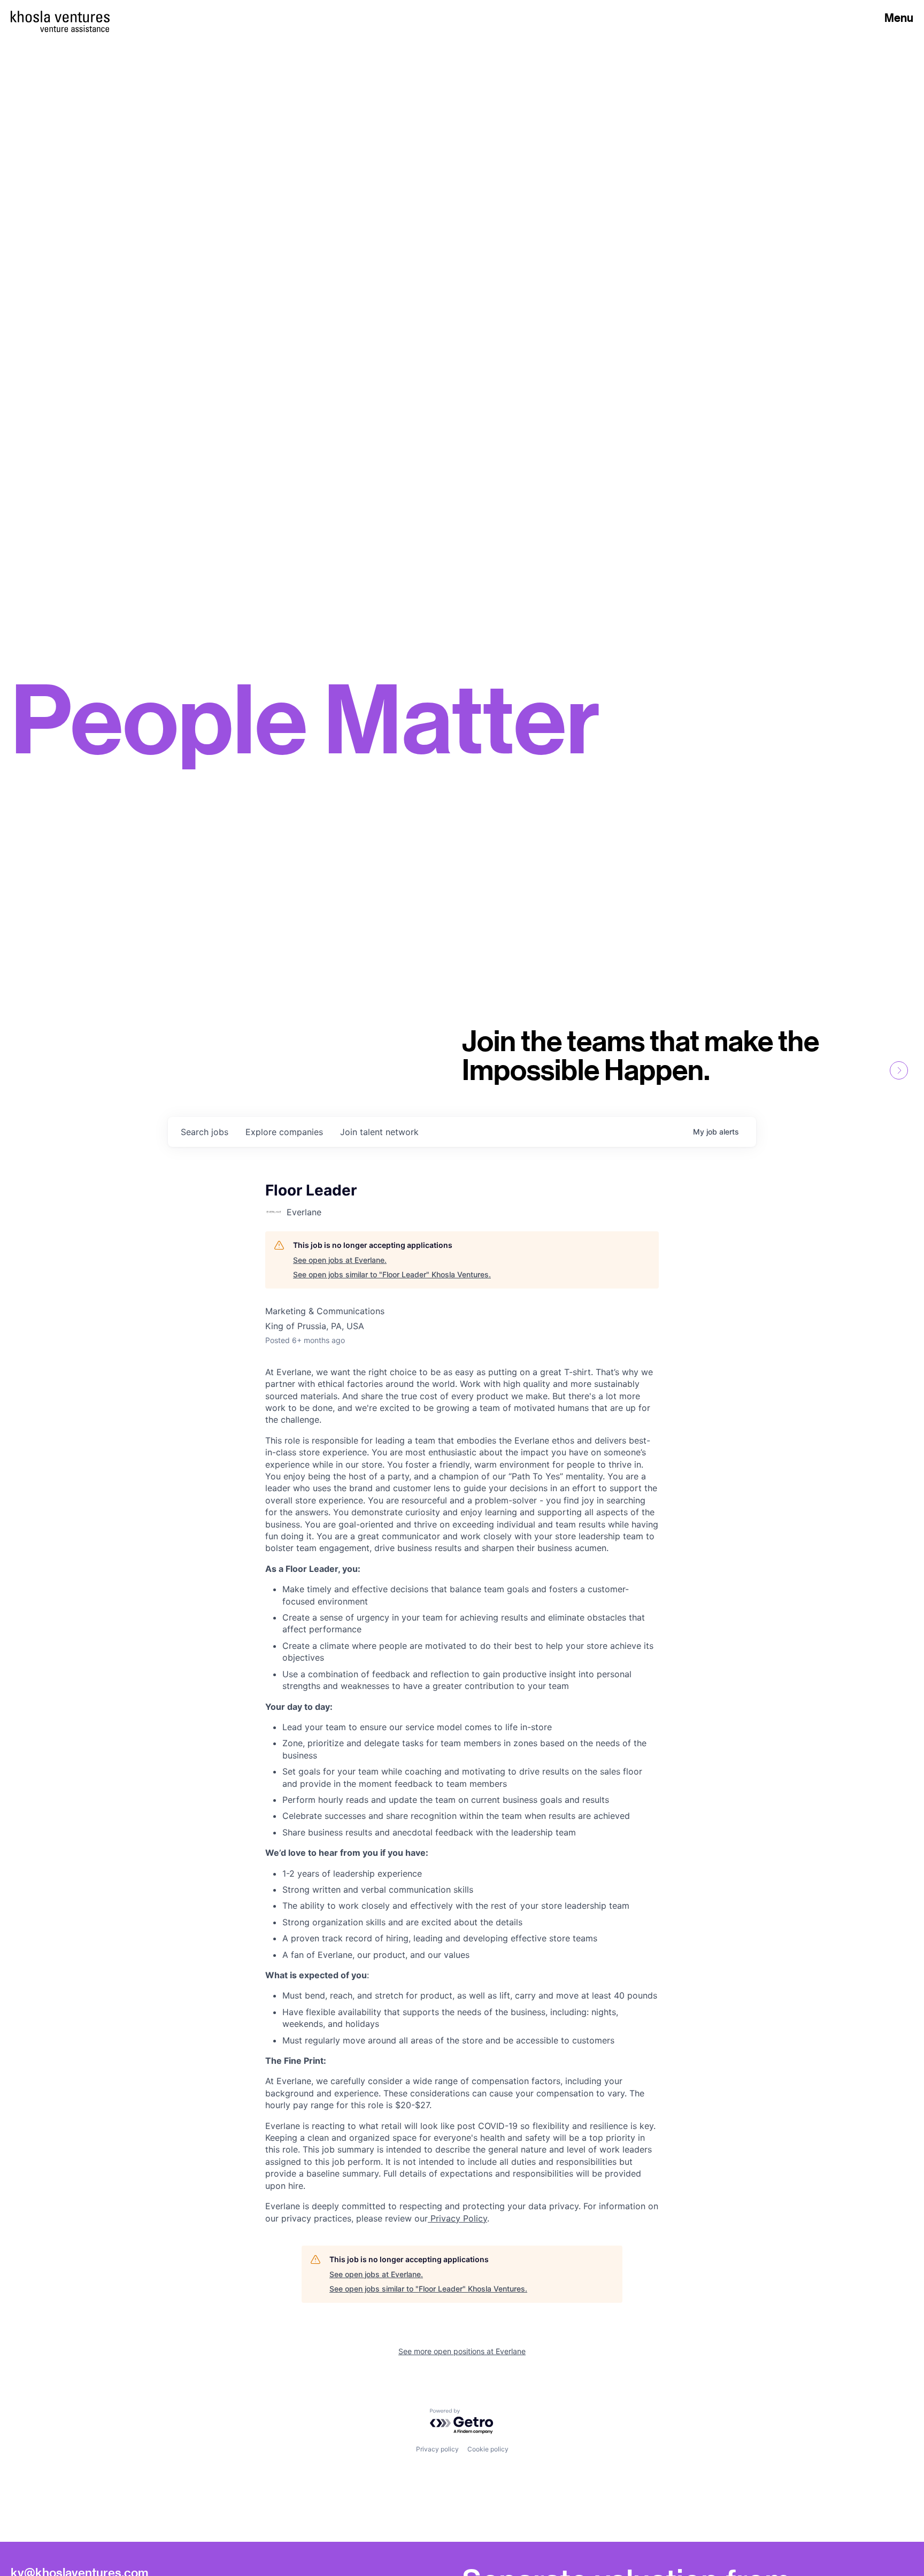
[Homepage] (60, 17)
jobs (205, 1132)
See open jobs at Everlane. (340, 1260)
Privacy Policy (457, 2218)
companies (284, 1132)
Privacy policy (437, 2449)
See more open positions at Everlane (462, 2351)
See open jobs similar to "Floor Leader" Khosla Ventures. (392, 1274)
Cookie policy (488, 2449)
